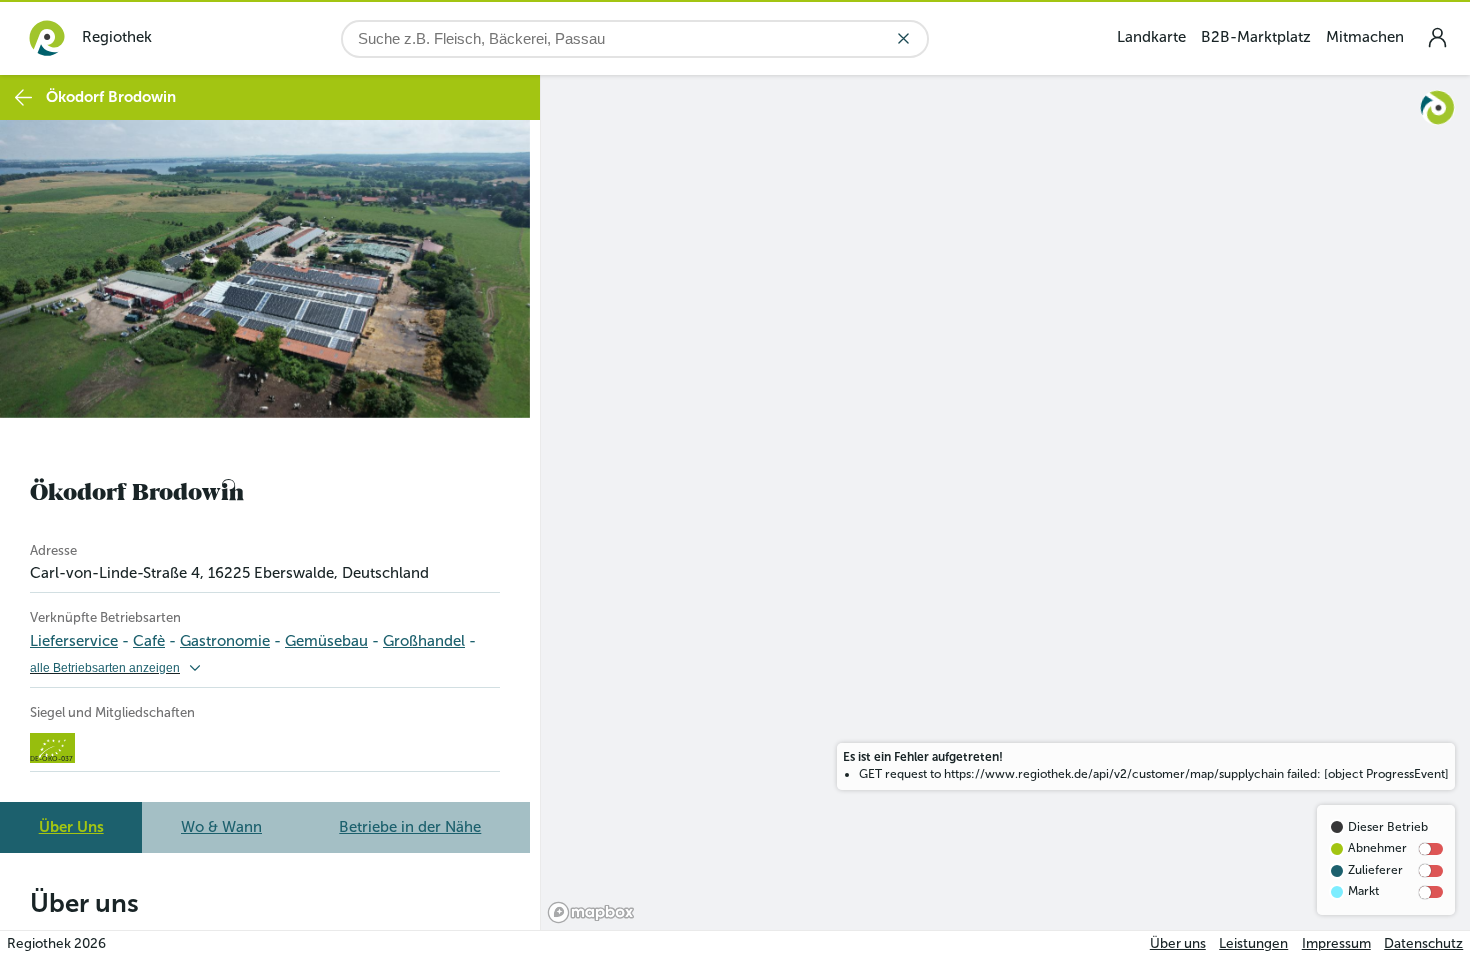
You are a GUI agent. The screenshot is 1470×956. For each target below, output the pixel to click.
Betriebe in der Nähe (410, 827)
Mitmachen (1365, 37)
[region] (1005, 502)
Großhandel (424, 641)
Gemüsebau (326, 641)
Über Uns (71, 827)
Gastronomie (225, 641)
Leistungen (1253, 943)
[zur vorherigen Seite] (23, 97)
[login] (1437, 37)
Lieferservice (74, 641)
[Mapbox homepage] (591, 912)
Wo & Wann (221, 827)
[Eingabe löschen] (903, 38)
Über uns (1178, 943)
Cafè (149, 641)
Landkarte (1151, 37)
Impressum (1336, 943)
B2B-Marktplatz (1256, 37)
